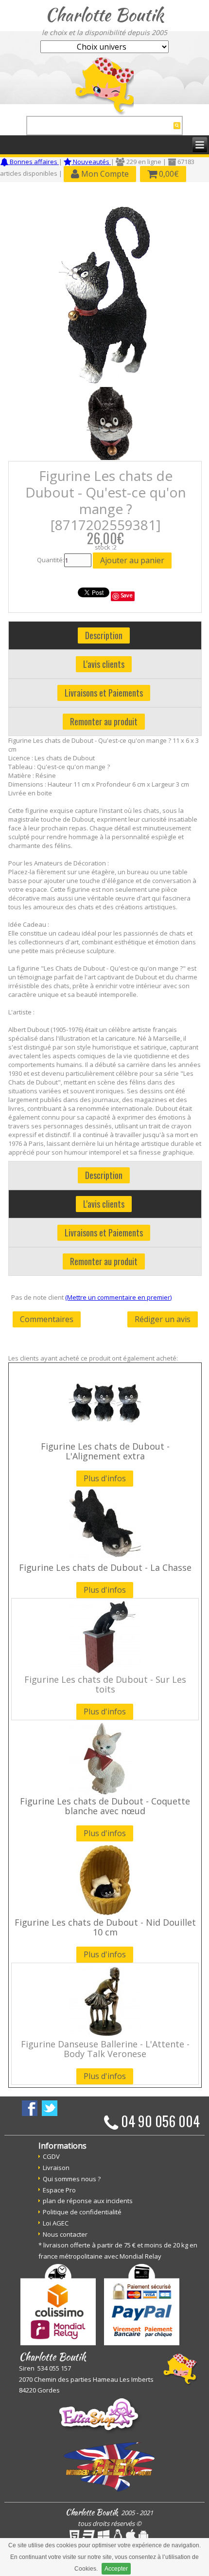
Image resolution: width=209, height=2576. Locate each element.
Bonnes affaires (34, 162)
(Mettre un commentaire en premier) (118, 1297)
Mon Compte (104, 174)
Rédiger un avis (163, 1319)
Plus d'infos (105, 1478)
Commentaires (47, 1319)
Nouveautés (91, 162)
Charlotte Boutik (104, 15)
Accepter (116, 2569)
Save (127, 595)
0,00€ (168, 174)
